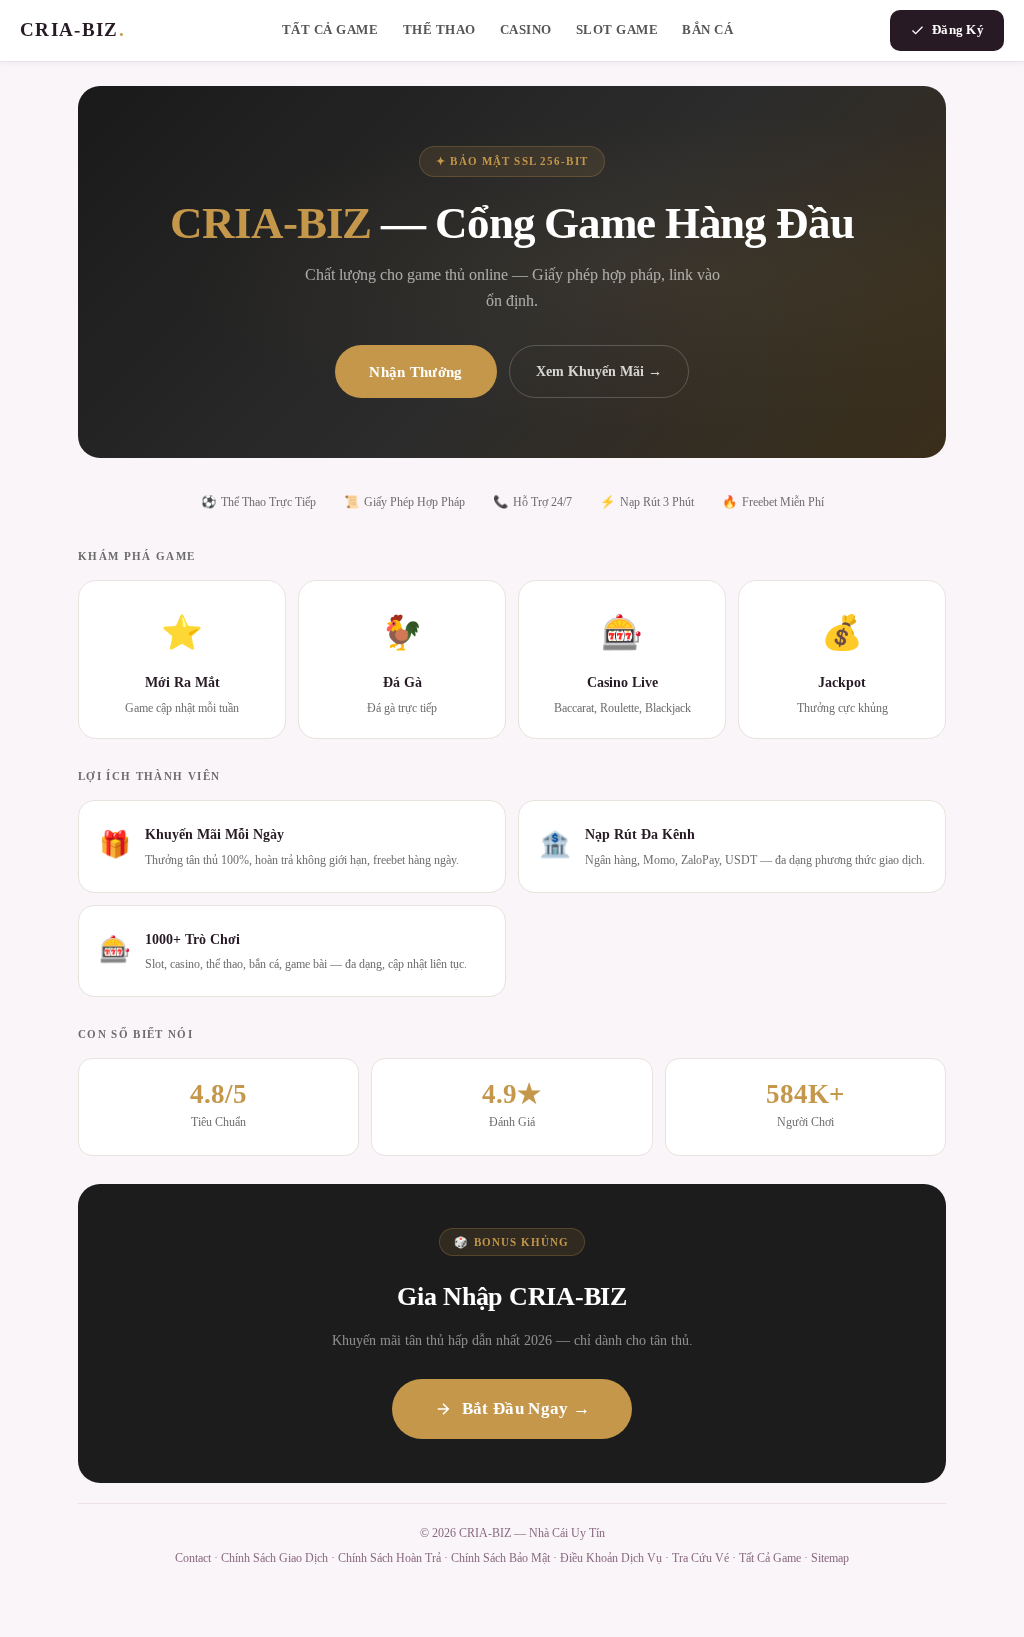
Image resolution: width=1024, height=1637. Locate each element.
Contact (193, 1558)
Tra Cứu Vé (700, 1558)
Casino (526, 30)
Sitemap (830, 1558)
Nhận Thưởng (415, 371)
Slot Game (617, 30)
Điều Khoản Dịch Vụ (611, 1558)
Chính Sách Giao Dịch (274, 1558)
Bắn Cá (707, 30)
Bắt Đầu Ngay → (526, 1408)
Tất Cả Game (330, 30)
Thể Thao (439, 30)
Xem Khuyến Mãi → (599, 371)
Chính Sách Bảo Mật (500, 1558)
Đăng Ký (958, 29)
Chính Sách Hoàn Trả (389, 1558)
